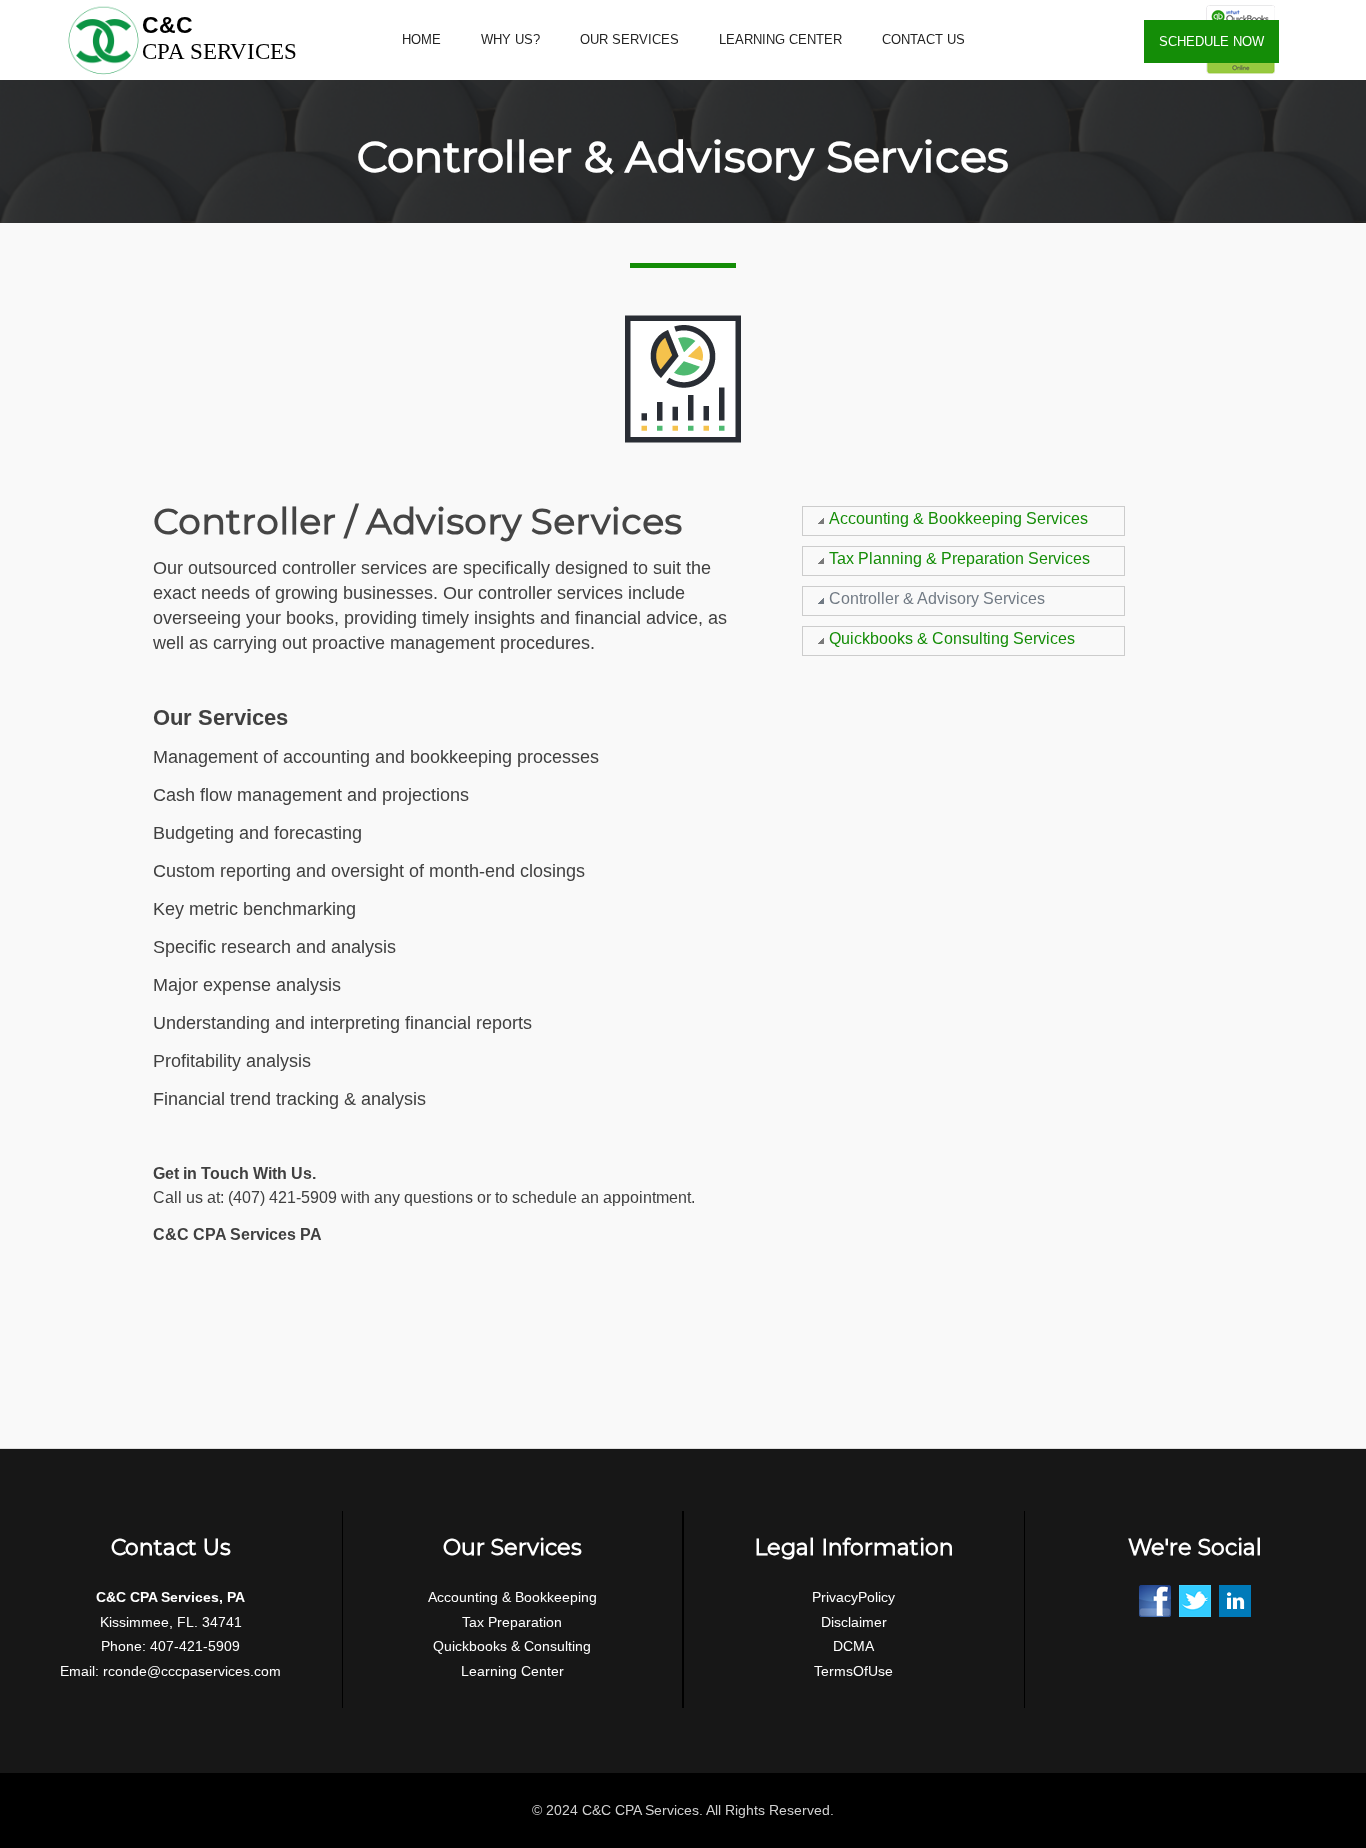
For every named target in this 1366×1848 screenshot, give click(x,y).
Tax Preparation (512, 1622)
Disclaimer (854, 1622)
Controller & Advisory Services (937, 598)
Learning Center (780, 39)
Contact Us (923, 39)
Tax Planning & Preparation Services (959, 558)
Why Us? (510, 39)
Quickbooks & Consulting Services (952, 638)
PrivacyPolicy (853, 1597)
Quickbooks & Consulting (512, 1646)
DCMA (853, 1646)
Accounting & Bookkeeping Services (958, 518)
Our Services (629, 39)
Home (421, 39)
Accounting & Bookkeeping (512, 1597)
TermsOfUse (853, 1671)
